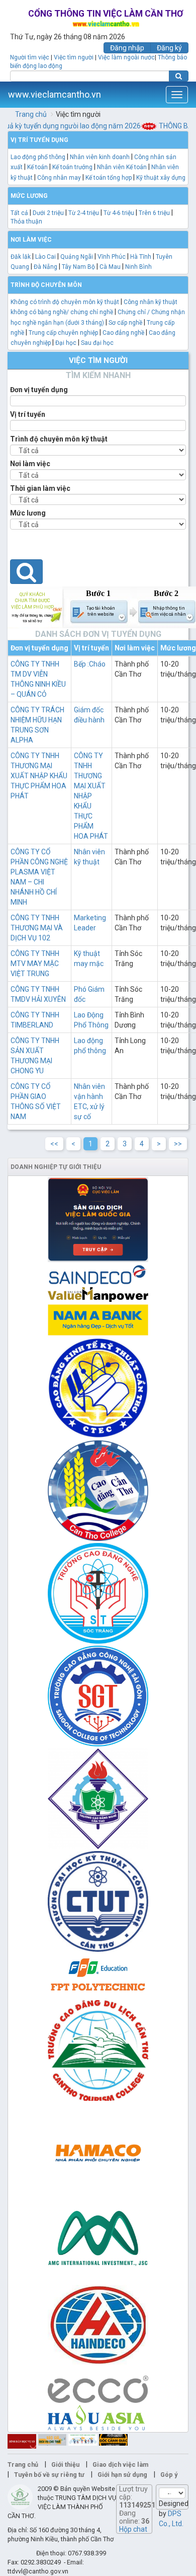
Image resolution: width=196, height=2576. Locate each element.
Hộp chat (133, 2529)
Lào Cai (45, 257)
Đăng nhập (127, 48)
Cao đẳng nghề (123, 333)
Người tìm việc (30, 57)
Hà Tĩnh (141, 257)
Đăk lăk (21, 257)
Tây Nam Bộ (78, 267)
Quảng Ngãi (77, 257)
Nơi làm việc (30, 464)
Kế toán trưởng (72, 167)
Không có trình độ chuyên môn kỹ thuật (65, 302)
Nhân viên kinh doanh (100, 157)
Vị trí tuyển (28, 414)
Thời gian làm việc (40, 488)
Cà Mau (110, 267)
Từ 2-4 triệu (84, 213)
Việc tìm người (74, 57)
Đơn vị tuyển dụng (39, 390)
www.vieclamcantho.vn (55, 94)
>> (178, 1144)
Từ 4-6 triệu (119, 213)
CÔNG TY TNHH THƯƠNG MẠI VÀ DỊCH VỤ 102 (37, 928)
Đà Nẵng (45, 267)
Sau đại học (97, 343)
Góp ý (169, 2475)
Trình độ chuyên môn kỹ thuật (59, 439)
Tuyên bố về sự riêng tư (49, 2475)
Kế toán (37, 167)
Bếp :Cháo (90, 664)
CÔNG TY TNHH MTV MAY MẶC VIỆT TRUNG (35, 964)
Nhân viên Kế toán (123, 167)
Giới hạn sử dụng (122, 2475)
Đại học (66, 343)
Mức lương (28, 513)
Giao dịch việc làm (120, 2464)
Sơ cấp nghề (125, 323)
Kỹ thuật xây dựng (161, 178)
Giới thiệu (65, 2464)
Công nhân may (59, 178)
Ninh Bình (138, 267)
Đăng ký (169, 48)
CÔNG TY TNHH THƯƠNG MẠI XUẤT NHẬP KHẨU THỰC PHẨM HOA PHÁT (39, 776)
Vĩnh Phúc (112, 257)
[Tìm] (179, 76)
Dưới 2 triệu (48, 213)
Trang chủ (31, 114)
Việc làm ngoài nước (126, 57)
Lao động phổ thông (38, 157)
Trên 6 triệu (154, 213)
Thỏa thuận (26, 222)
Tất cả (19, 213)
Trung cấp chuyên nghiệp (63, 333)
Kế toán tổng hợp (109, 178)
